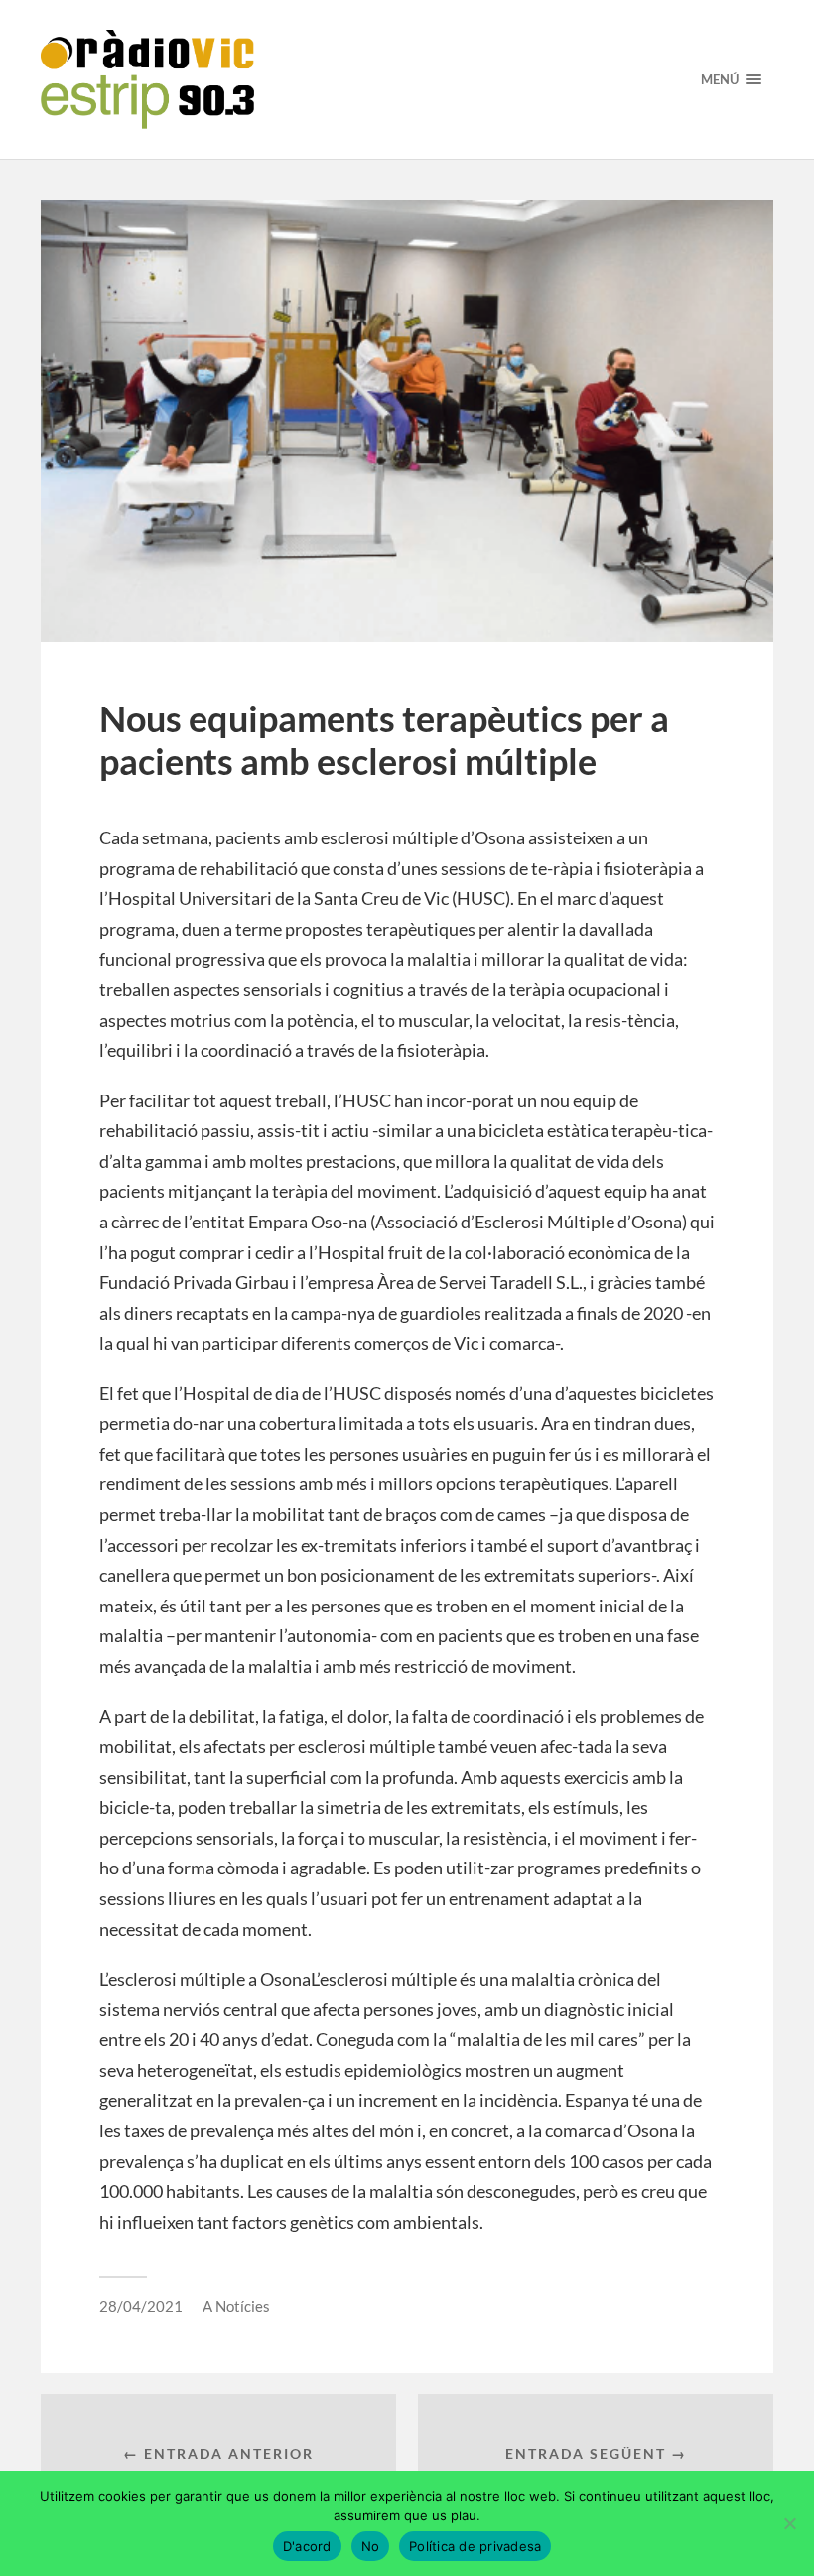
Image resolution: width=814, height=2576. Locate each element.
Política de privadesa (475, 2546)
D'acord (307, 2546)
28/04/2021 (141, 2306)
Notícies (243, 2306)
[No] (789, 2523)
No (371, 2546)
